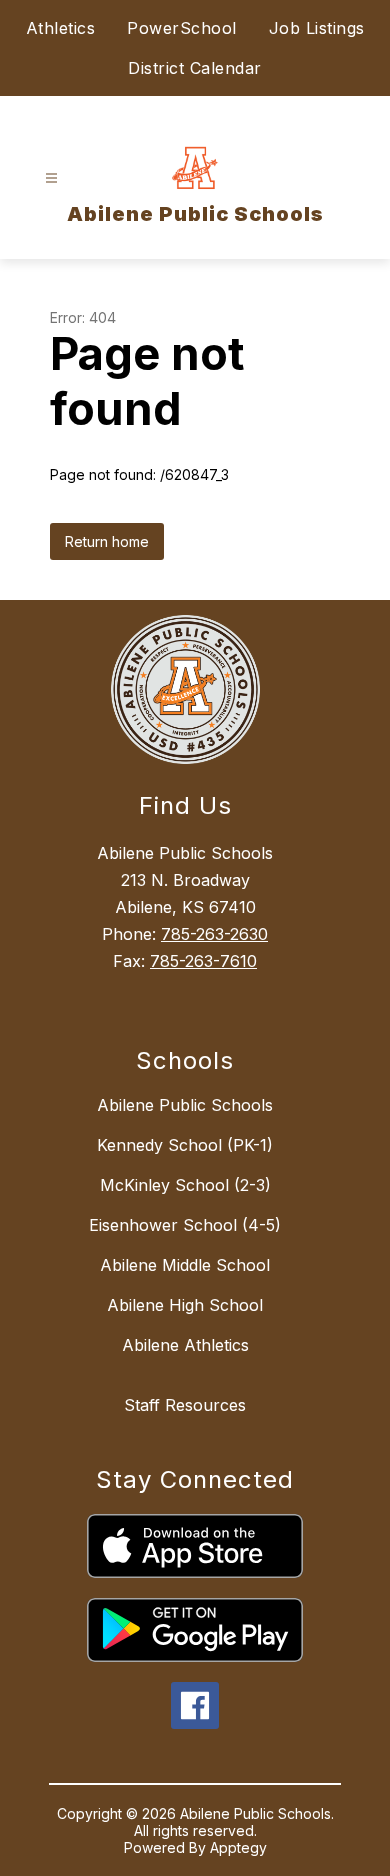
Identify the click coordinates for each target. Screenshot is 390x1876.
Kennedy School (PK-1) (185, 1145)
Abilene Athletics (185, 1345)
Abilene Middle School (185, 1265)
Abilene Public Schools (185, 1105)
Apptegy (238, 1847)
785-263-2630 (214, 934)
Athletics (61, 28)
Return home (107, 541)
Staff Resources (185, 1405)
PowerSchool (182, 28)
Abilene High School (185, 1305)
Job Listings (317, 28)
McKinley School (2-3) (185, 1185)
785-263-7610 (203, 961)
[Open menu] (51, 178)
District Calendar (195, 68)
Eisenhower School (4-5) (185, 1225)
